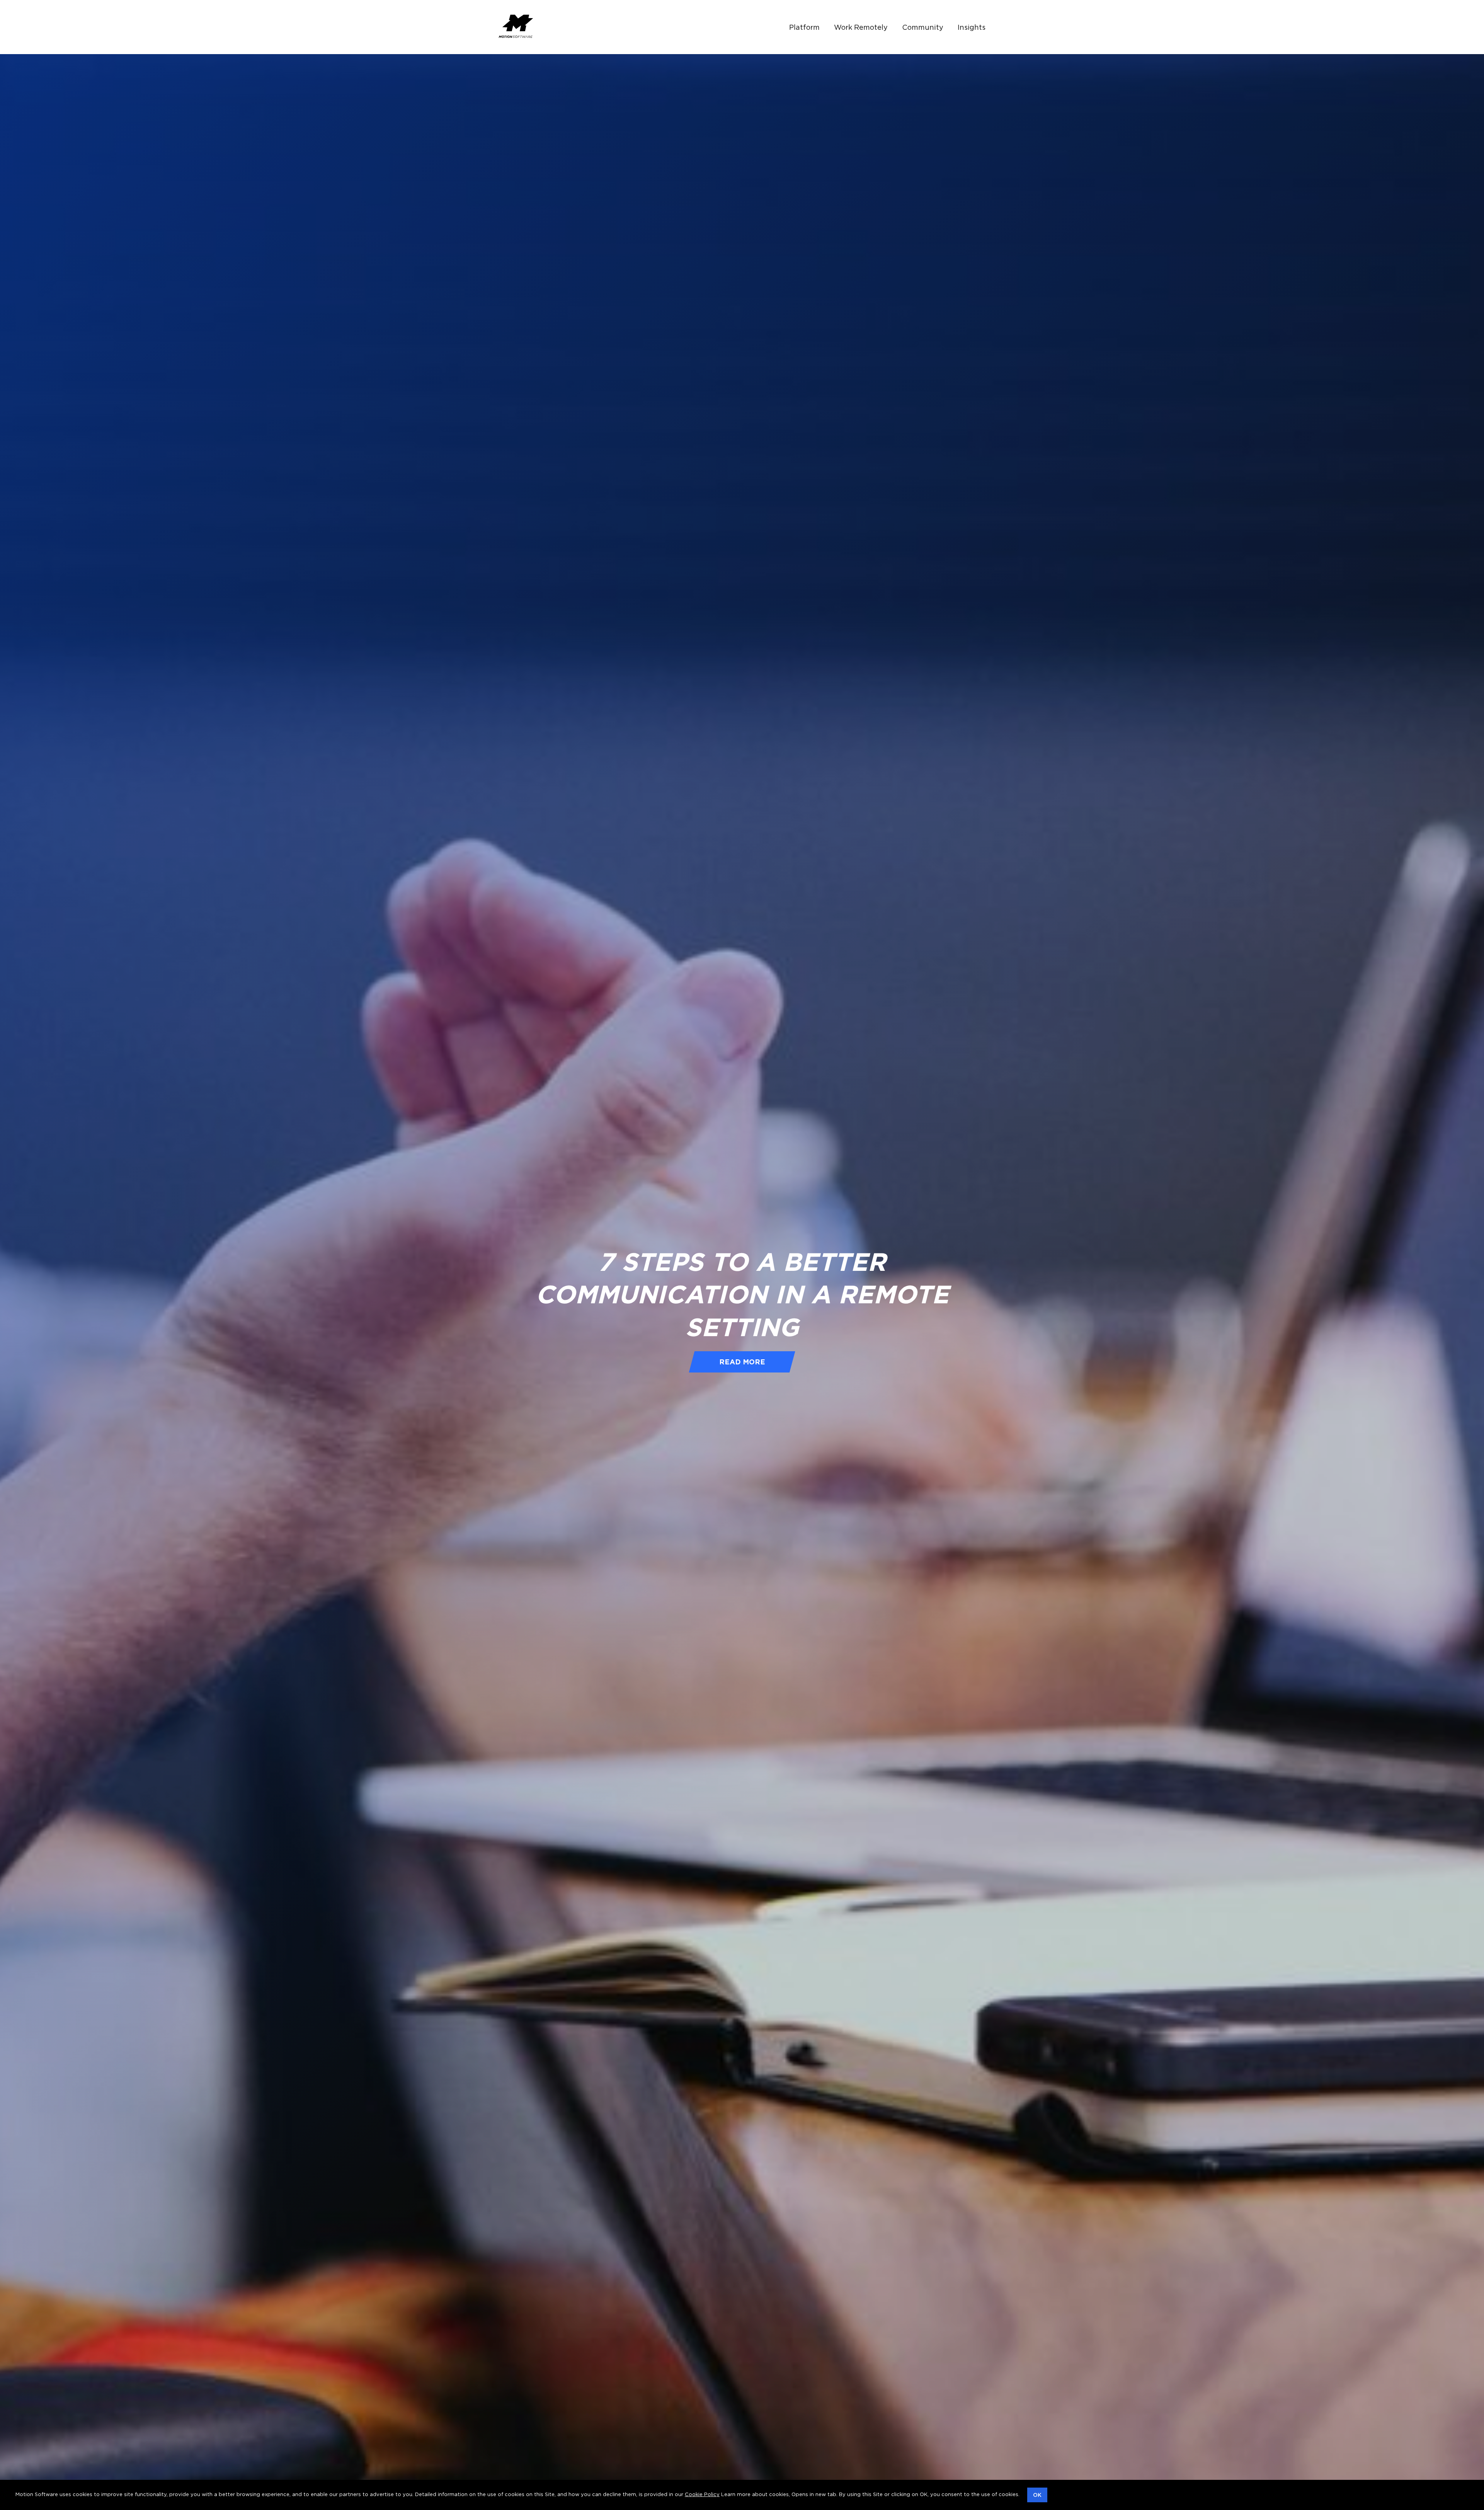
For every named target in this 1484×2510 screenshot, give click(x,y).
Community (923, 27)
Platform (804, 27)
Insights (972, 27)
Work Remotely (861, 27)
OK (1037, 2495)
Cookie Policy (702, 2494)
